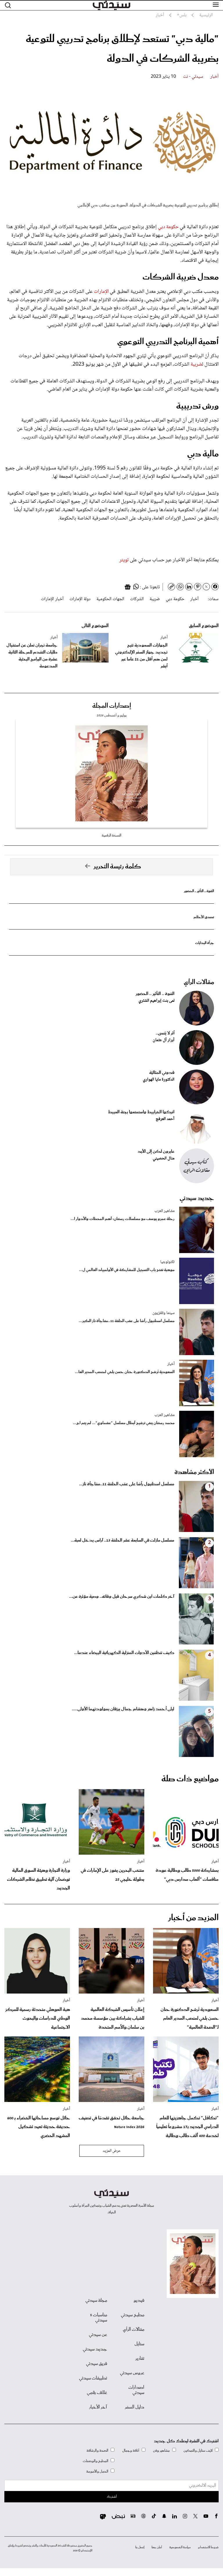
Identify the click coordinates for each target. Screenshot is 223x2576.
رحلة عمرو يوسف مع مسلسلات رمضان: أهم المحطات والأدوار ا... (123, 1219)
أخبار (214, 77)
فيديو (139, 2301)
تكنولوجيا (167, 1262)
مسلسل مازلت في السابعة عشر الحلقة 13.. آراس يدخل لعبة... (123, 1540)
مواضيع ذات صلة (190, 1779)
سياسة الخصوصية (180, 2547)
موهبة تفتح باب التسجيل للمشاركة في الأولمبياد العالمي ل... (127, 1270)
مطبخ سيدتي (133, 2315)
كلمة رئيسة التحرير (117, 867)
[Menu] (216, 5)
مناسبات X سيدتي (99, 2318)
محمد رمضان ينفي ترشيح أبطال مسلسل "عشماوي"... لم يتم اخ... (124, 1423)
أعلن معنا (157, 2547)
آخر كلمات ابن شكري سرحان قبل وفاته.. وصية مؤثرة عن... (122, 1597)
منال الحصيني (164, 1159)
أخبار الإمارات (52, 599)
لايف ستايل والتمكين (198, 2451)
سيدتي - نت (193, 77)
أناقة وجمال (131, 2451)
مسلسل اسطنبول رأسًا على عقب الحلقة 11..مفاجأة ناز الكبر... (127, 1321)
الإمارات (102, 292)
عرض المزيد (112, 2151)
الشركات (137, 599)
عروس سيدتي (132, 2373)
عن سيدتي (98, 2335)
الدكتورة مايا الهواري (159, 1080)
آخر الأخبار (98, 2407)
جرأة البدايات (205, 943)
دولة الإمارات (80, 599)
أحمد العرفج (165, 1119)
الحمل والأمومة (97, 2471)
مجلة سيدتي (96, 2301)
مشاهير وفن (161, 2451)
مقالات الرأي (199, 982)
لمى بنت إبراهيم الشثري (157, 1001)
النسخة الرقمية (111, 835)
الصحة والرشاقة (97, 2451)
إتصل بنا (140, 2547)
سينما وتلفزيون (163, 1313)
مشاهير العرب (164, 1211)
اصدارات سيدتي (136, 2390)
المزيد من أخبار (193, 1918)
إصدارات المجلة (112, 706)
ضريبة (196, 364)
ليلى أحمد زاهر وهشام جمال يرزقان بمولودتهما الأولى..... (123, 1709)
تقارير (140, 2359)
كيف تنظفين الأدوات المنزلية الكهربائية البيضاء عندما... (124, 1653)
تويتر (125, 560)
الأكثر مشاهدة (194, 1472)
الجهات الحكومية (110, 599)
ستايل (139, 2344)
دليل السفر (135, 2407)
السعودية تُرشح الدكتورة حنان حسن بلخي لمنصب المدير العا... (125, 1372)
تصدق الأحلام (204, 917)
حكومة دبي (168, 227)
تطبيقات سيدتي (93, 2378)
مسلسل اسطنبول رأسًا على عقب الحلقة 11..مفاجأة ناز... (127, 1484)
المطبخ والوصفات (96, 2461)
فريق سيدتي (97, 2364)
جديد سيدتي (197, 1198)
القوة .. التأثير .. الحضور (199, 891)
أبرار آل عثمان (164, 1040)
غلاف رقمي (97, 2393)
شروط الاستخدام (208, 2547)
